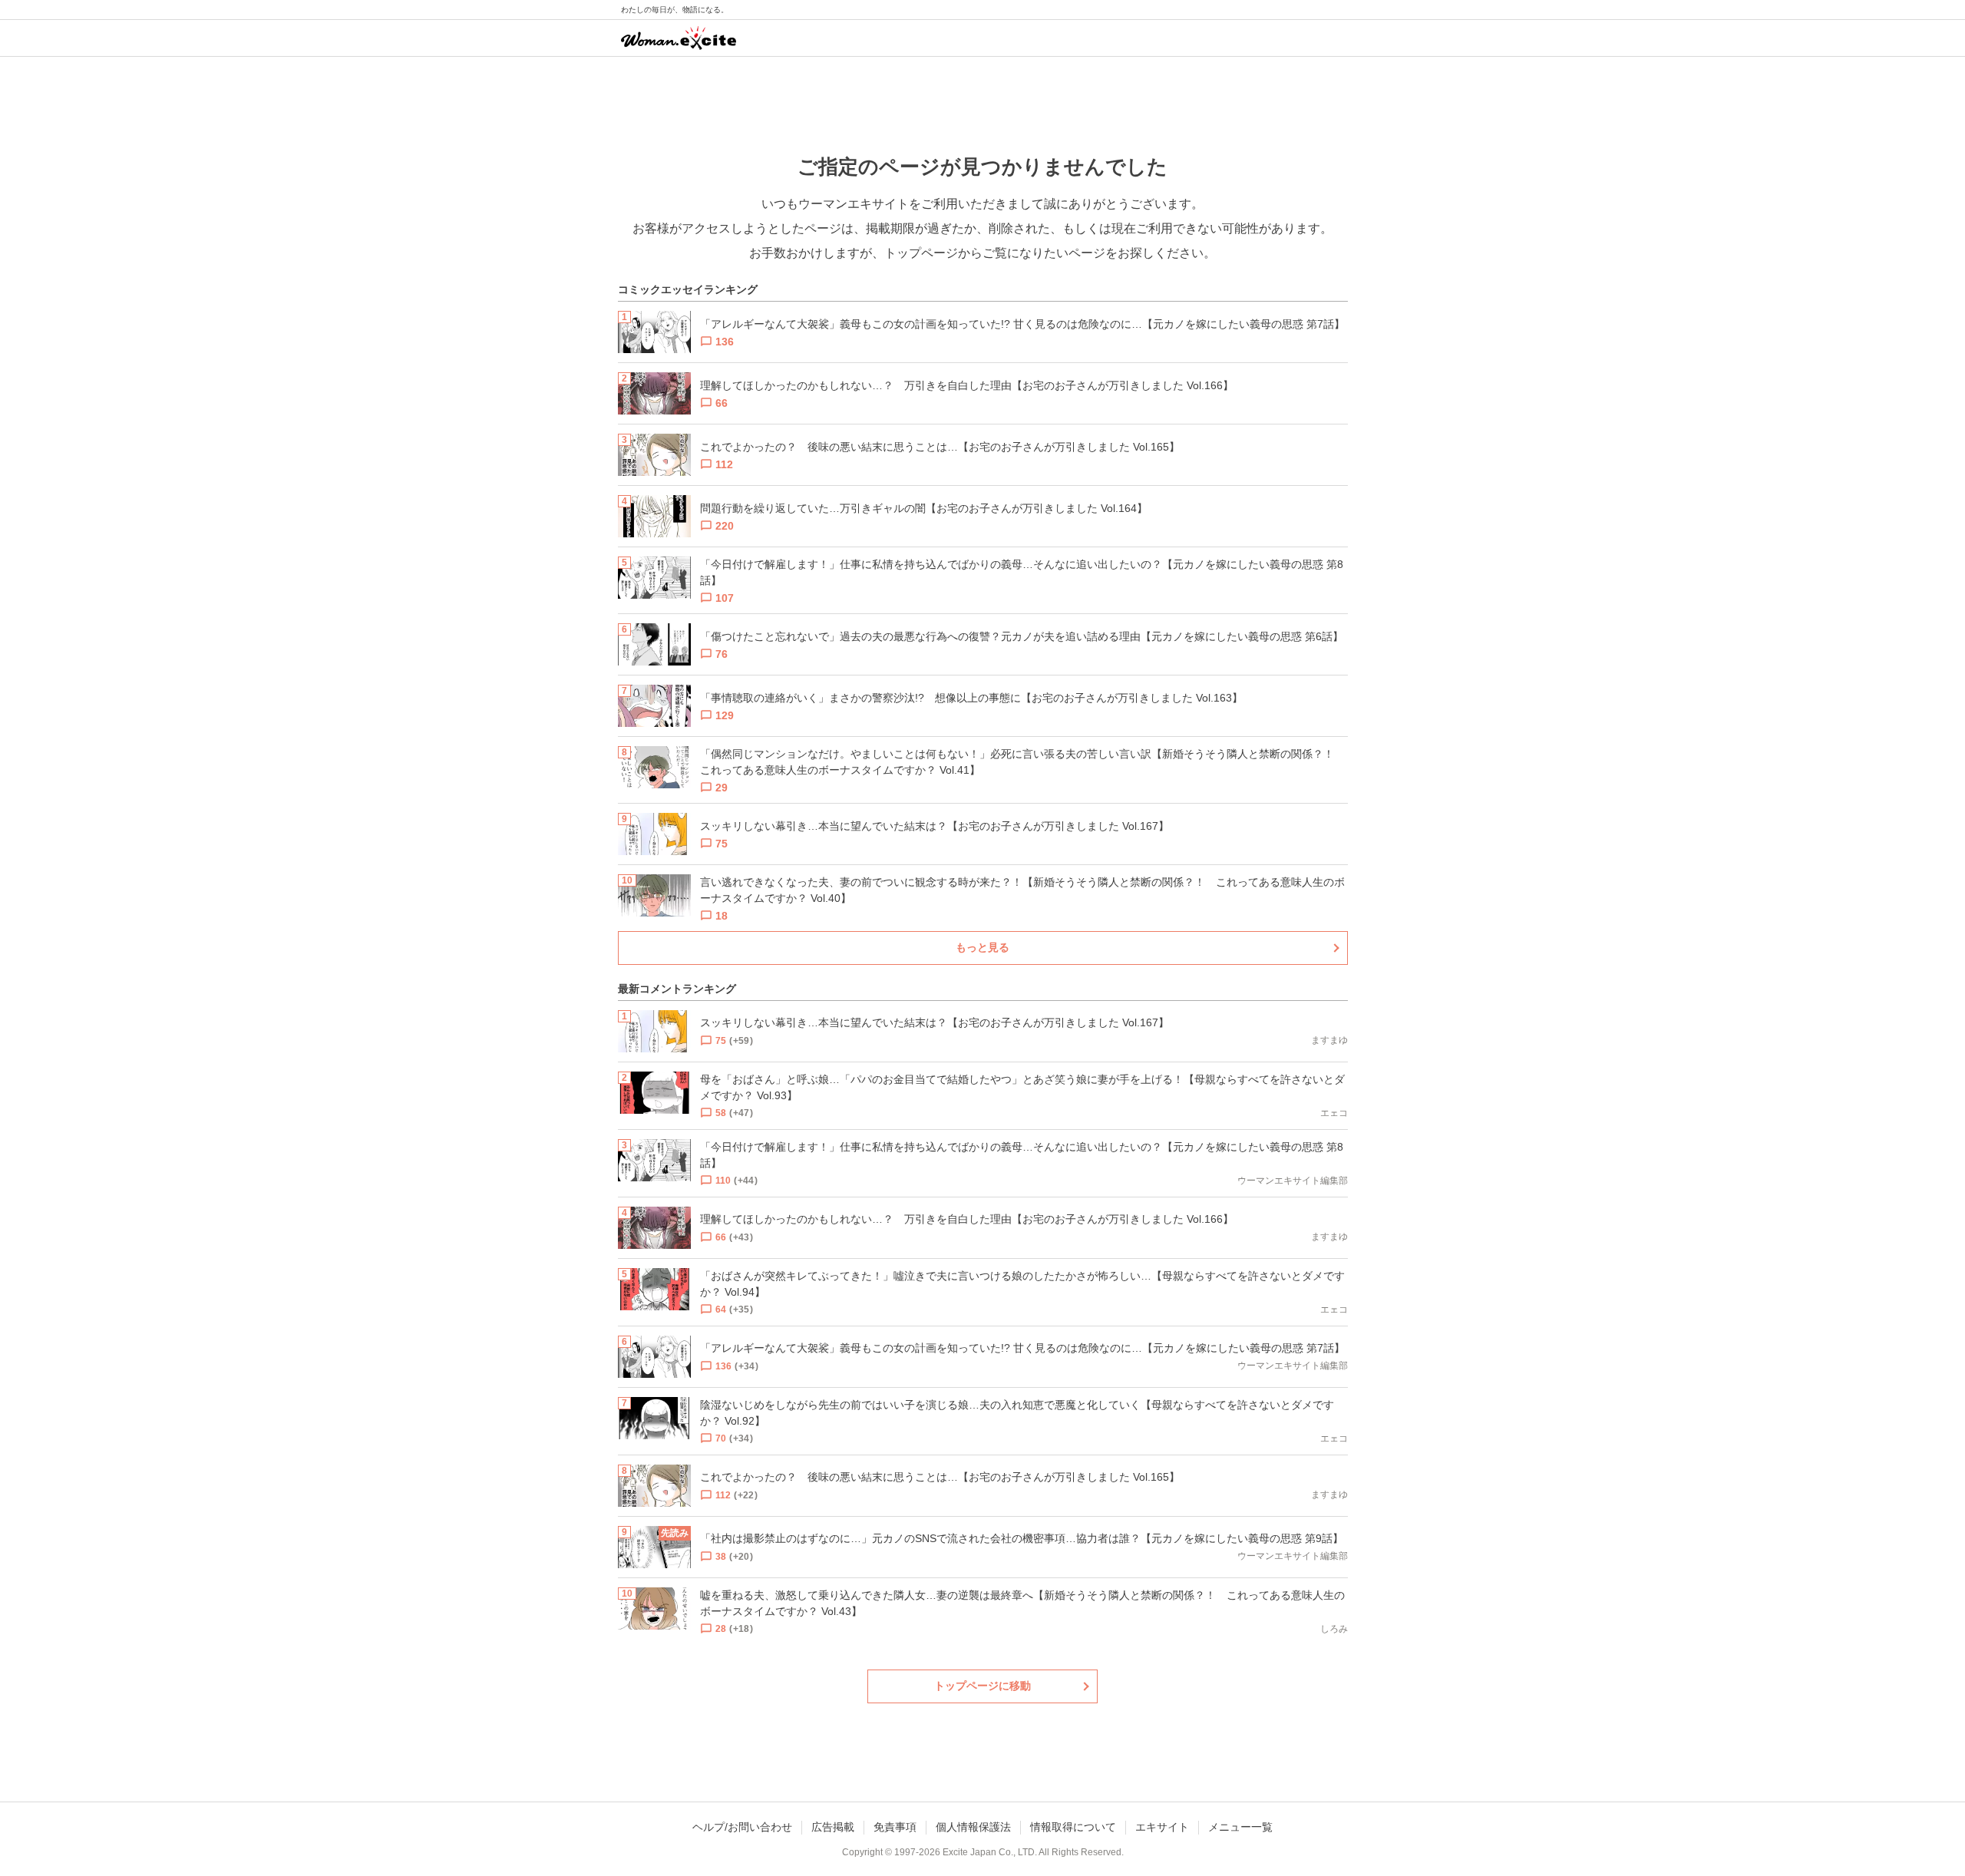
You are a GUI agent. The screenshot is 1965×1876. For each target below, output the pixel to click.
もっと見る (982, 947)
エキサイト (1162, 1827)
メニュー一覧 (1240, 1827)
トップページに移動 (982, 1686)
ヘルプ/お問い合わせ (742, 1827)
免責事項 (895, 1827)
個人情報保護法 (973, 1827)
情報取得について (1073, 1827)
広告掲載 (833, 1827)
